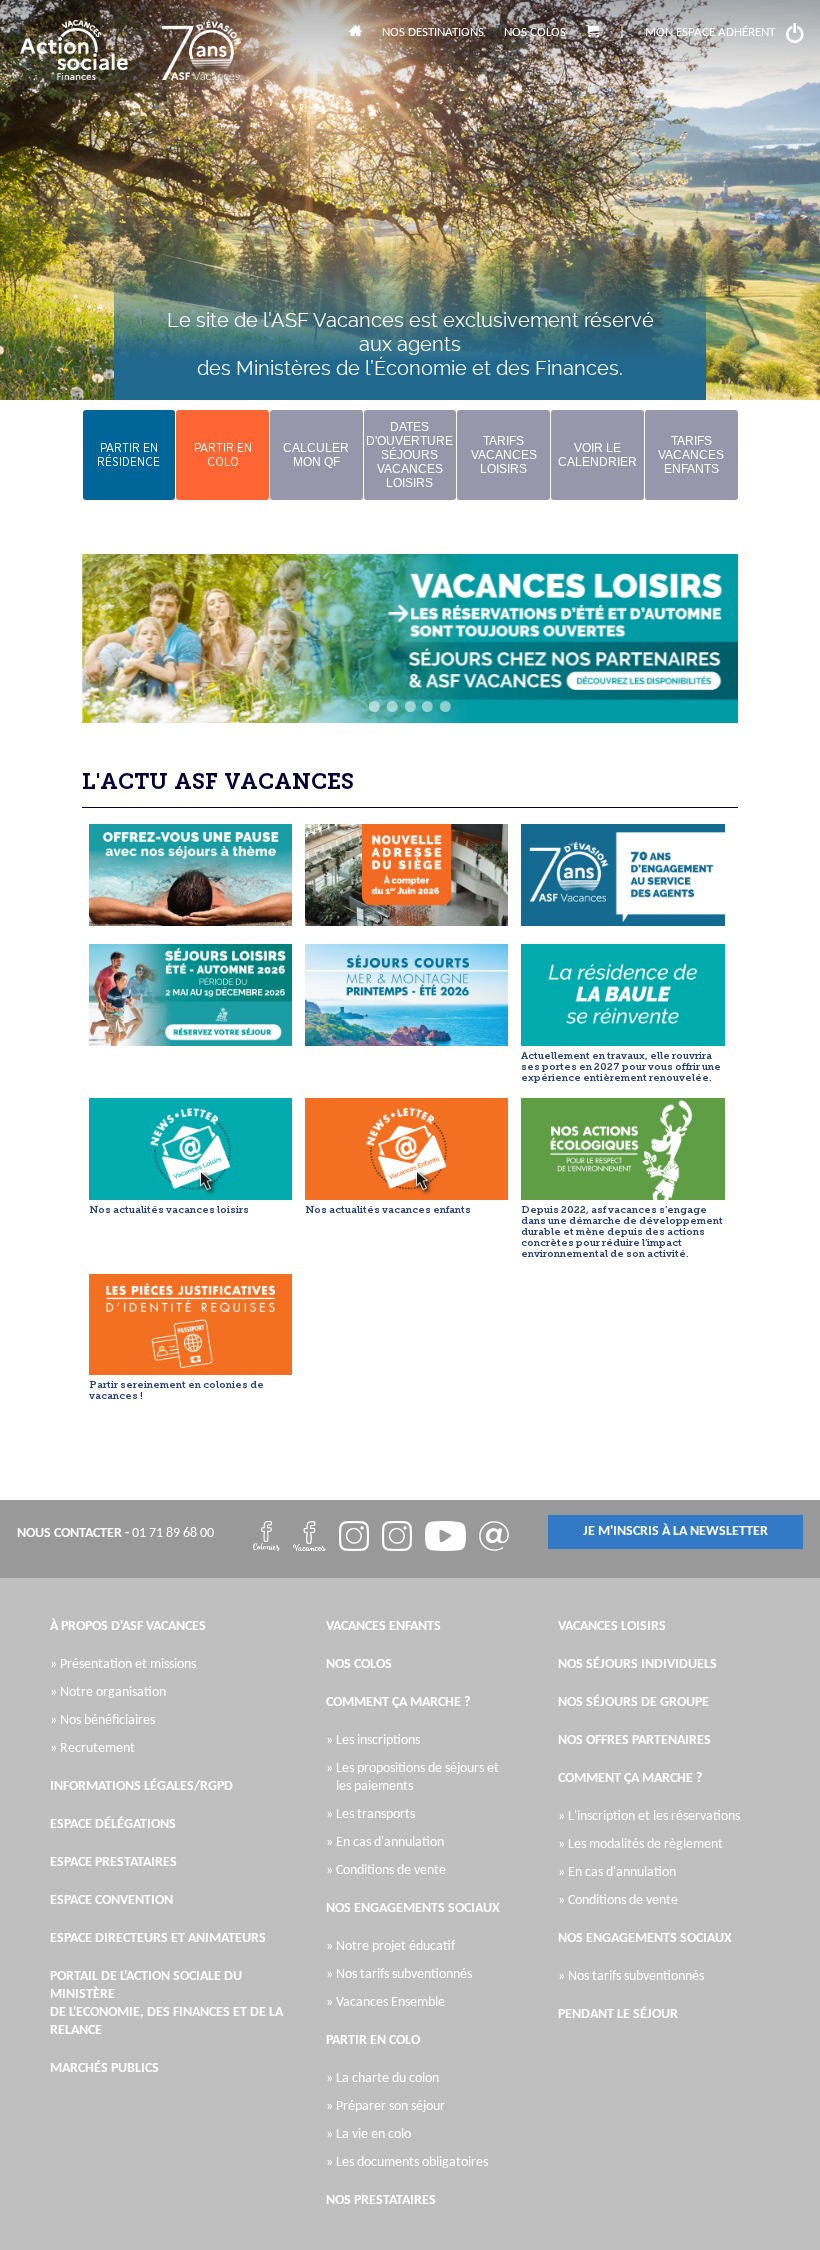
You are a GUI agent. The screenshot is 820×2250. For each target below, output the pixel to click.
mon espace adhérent (710, 32)
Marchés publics (104, 2068)
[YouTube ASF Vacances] (445, 1539)
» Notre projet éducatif (395, 1946)
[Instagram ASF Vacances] (354, 1539)
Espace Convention (111, 1900)
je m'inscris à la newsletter (675, 1531)
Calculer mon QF (316, 455)
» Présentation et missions (128, 1664)
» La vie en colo (373, 2134)
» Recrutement (97, 1748)
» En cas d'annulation (390, 1842)
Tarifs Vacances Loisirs (504, 455)
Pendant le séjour (618, 2014)
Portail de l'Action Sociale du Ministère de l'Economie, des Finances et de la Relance (166, 2003)
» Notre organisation (113, 1692)
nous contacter (69, 1533)
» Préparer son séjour (390, 2106)
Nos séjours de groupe (633, 1702)
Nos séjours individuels (637, 1664)
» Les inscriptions (378, 1740)
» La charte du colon (387, 2078)
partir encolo (223, 455)
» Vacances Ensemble (390, 2002)
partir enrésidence (128, 455)
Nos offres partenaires (634, 1740)
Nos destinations (433, 32)
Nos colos (535, 32)
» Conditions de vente (391, 1870)
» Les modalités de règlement (645, 1844)
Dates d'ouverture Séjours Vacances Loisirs (409, 455)
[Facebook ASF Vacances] (266, 1539)
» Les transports (375, 1814)
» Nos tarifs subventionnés (404, 1974)
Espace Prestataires (113, 1862)
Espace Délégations (113, 1824)
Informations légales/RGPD (141, 1786)
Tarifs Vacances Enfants (691, 455)
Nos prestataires (381, 2200)
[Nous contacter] (494, 1539)
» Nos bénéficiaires (107, 1720)
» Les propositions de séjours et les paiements (417, 1777)
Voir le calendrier (597, 455)
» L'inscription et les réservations (654, 1816)
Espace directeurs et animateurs (158, 1938)
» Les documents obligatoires (412, 2162)
